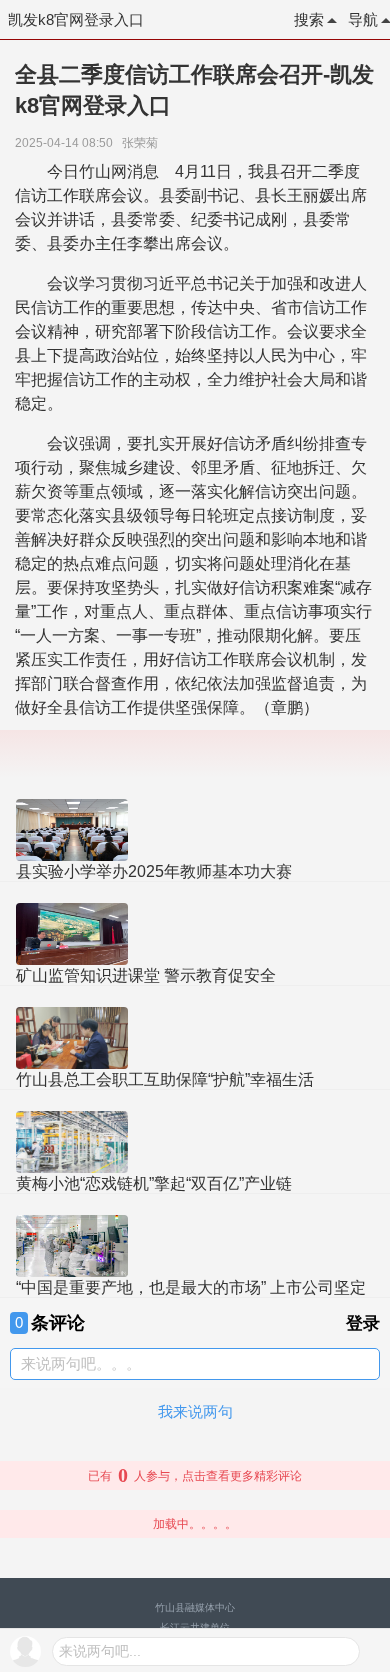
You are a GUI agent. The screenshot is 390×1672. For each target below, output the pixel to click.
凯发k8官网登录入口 (76, 19)
